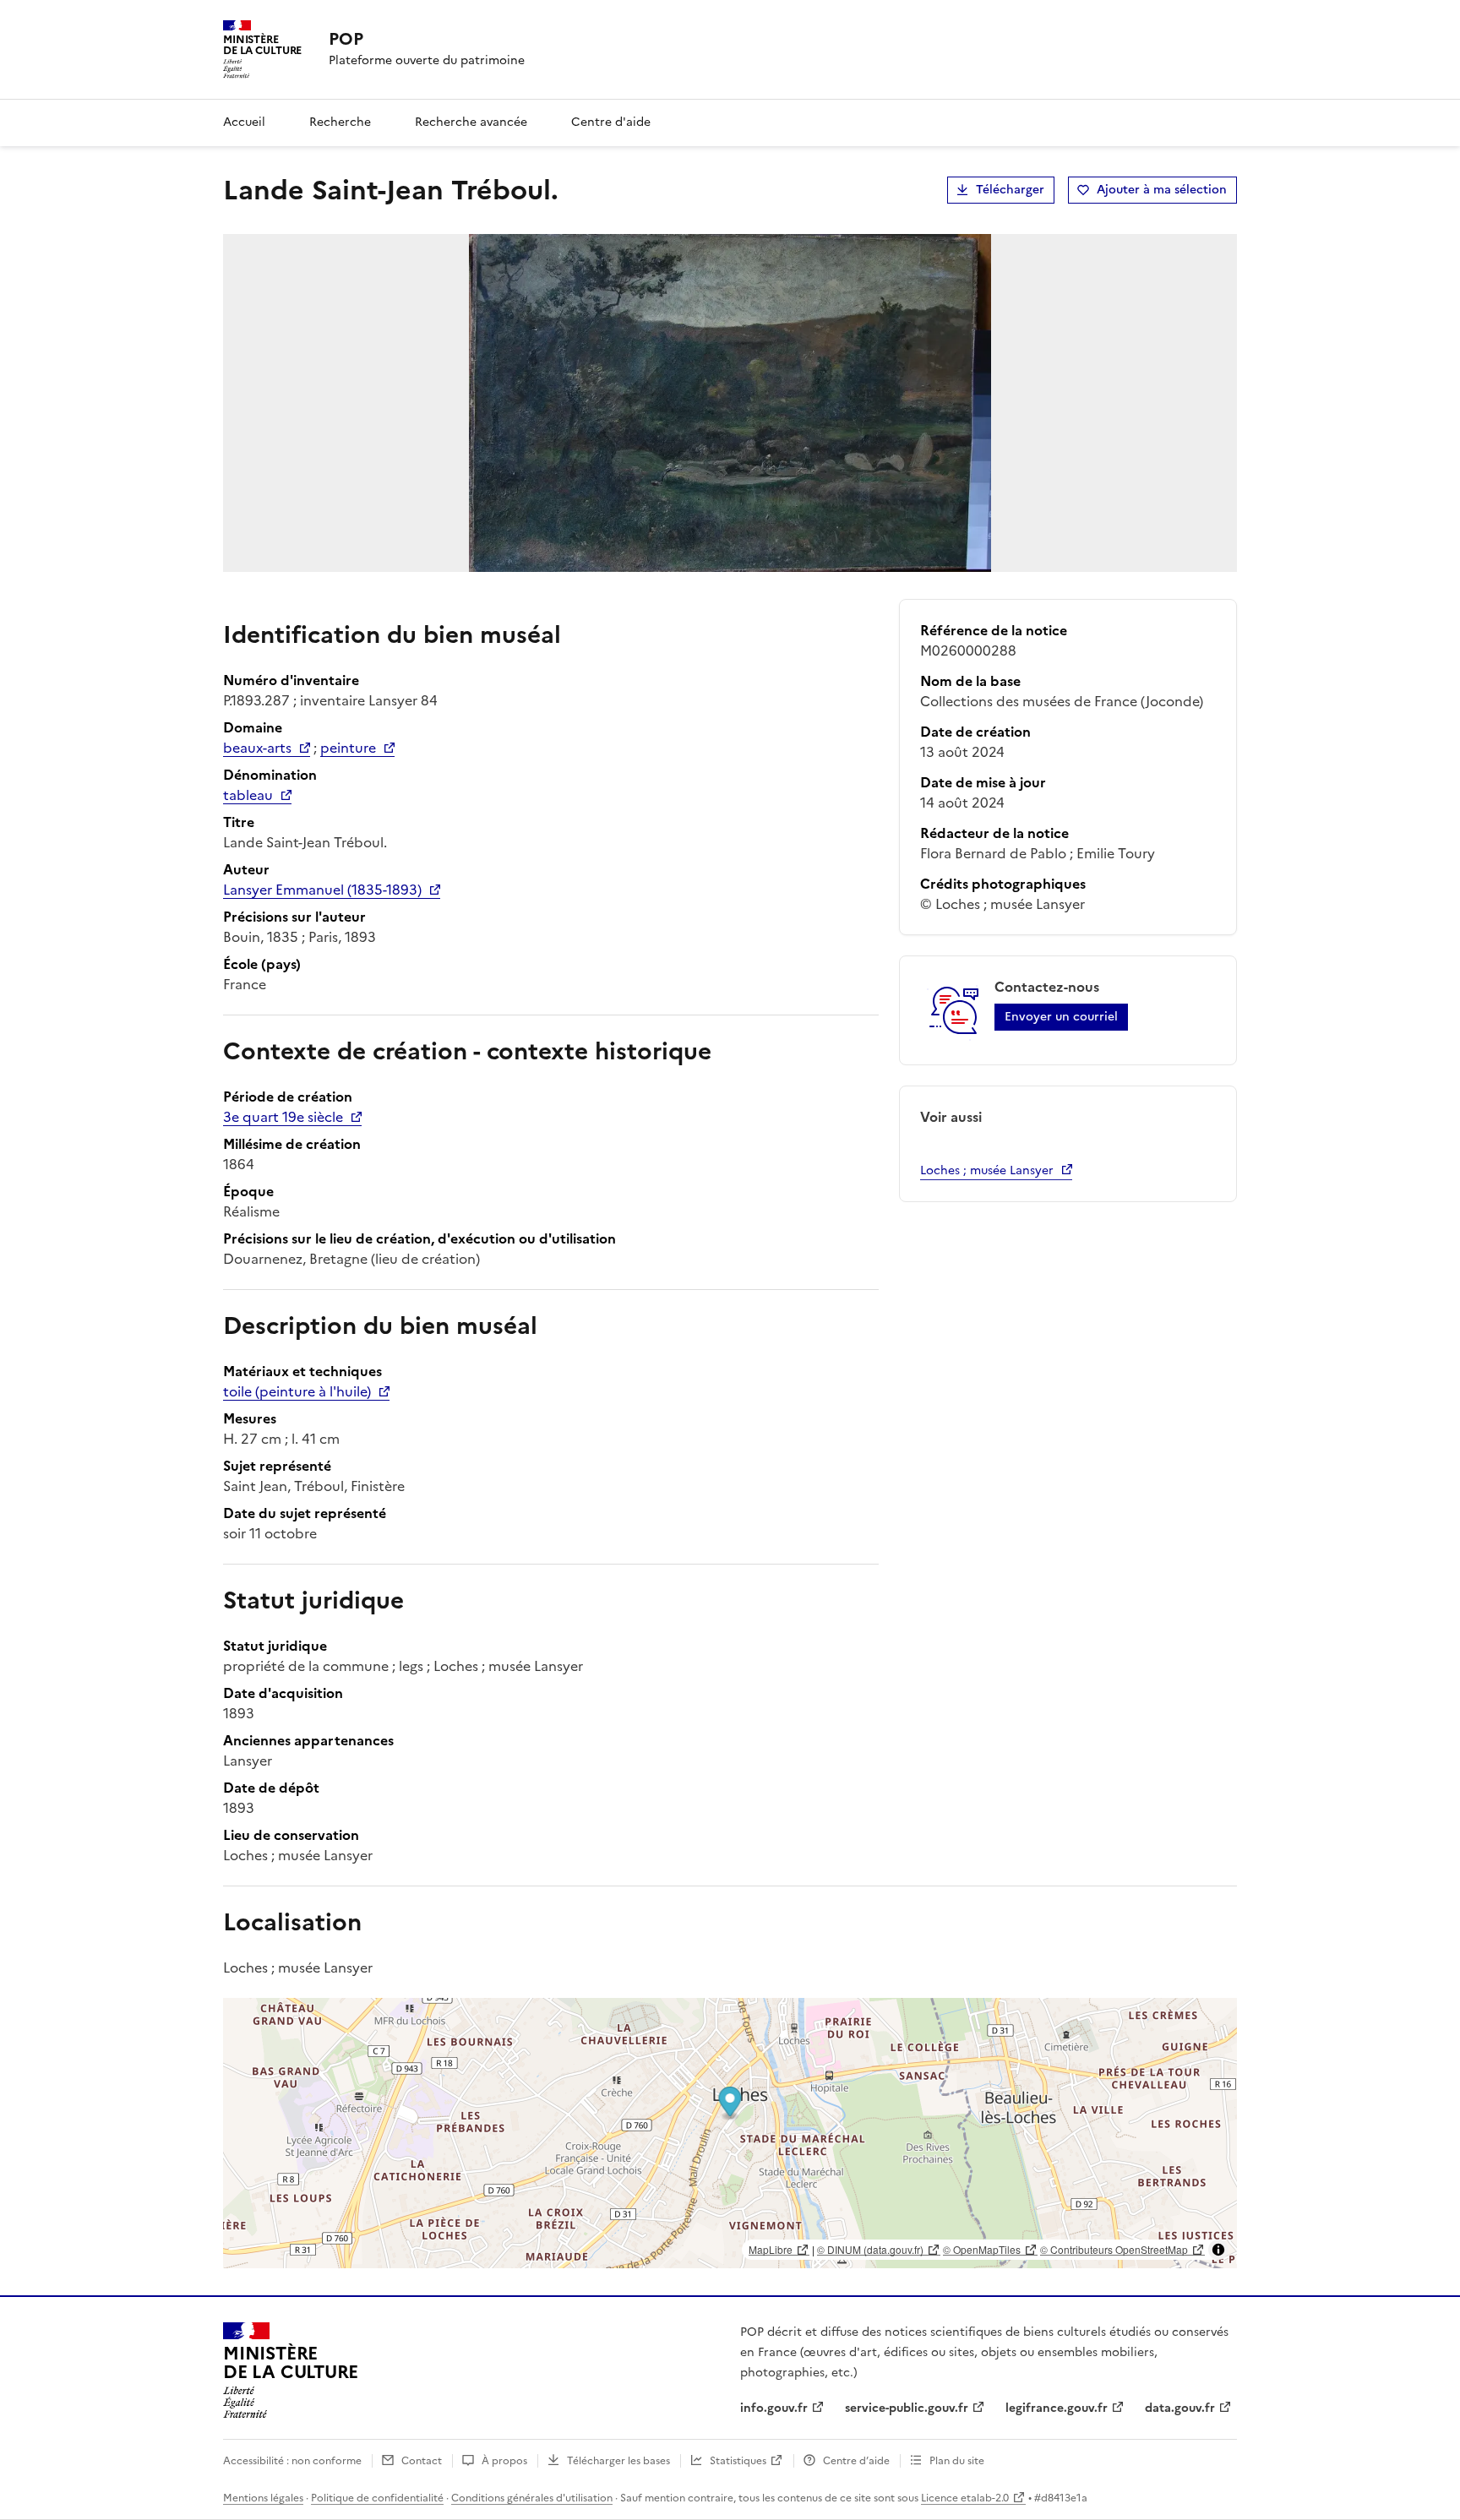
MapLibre (771, 2249)
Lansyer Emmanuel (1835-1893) (322, 890)
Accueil (244, 122)
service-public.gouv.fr (907, 2408)
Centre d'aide (611, 122)
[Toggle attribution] (1218, 2250)
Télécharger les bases (618, 2461)
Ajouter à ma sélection (1162, 190)
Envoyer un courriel (1061, 1017)
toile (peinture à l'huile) (297, 1391)
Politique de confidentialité (377, 2498)
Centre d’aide (856, 2461)
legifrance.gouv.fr (1057, 2408)
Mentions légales (263, 2498)
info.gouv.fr (774, 2408)
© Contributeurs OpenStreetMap (1114, 2249)
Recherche (340, 122)
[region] (730, 2133)
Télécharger (1010, 190)
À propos (504, 2461)
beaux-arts (257, 748)
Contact (422, 2461)
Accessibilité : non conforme (292, 2461)
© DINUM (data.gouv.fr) (870, 2249)
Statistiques (738, 2461)
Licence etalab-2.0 (965, 2498)
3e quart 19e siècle (283, 1117)
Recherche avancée (471, 122)
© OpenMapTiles (982, 2249)
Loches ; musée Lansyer (987, 1170)
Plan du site (957, 2461)
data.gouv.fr (1180, 2408)
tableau (248, 795)
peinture (348, 748)
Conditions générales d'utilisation (532, 2498)
